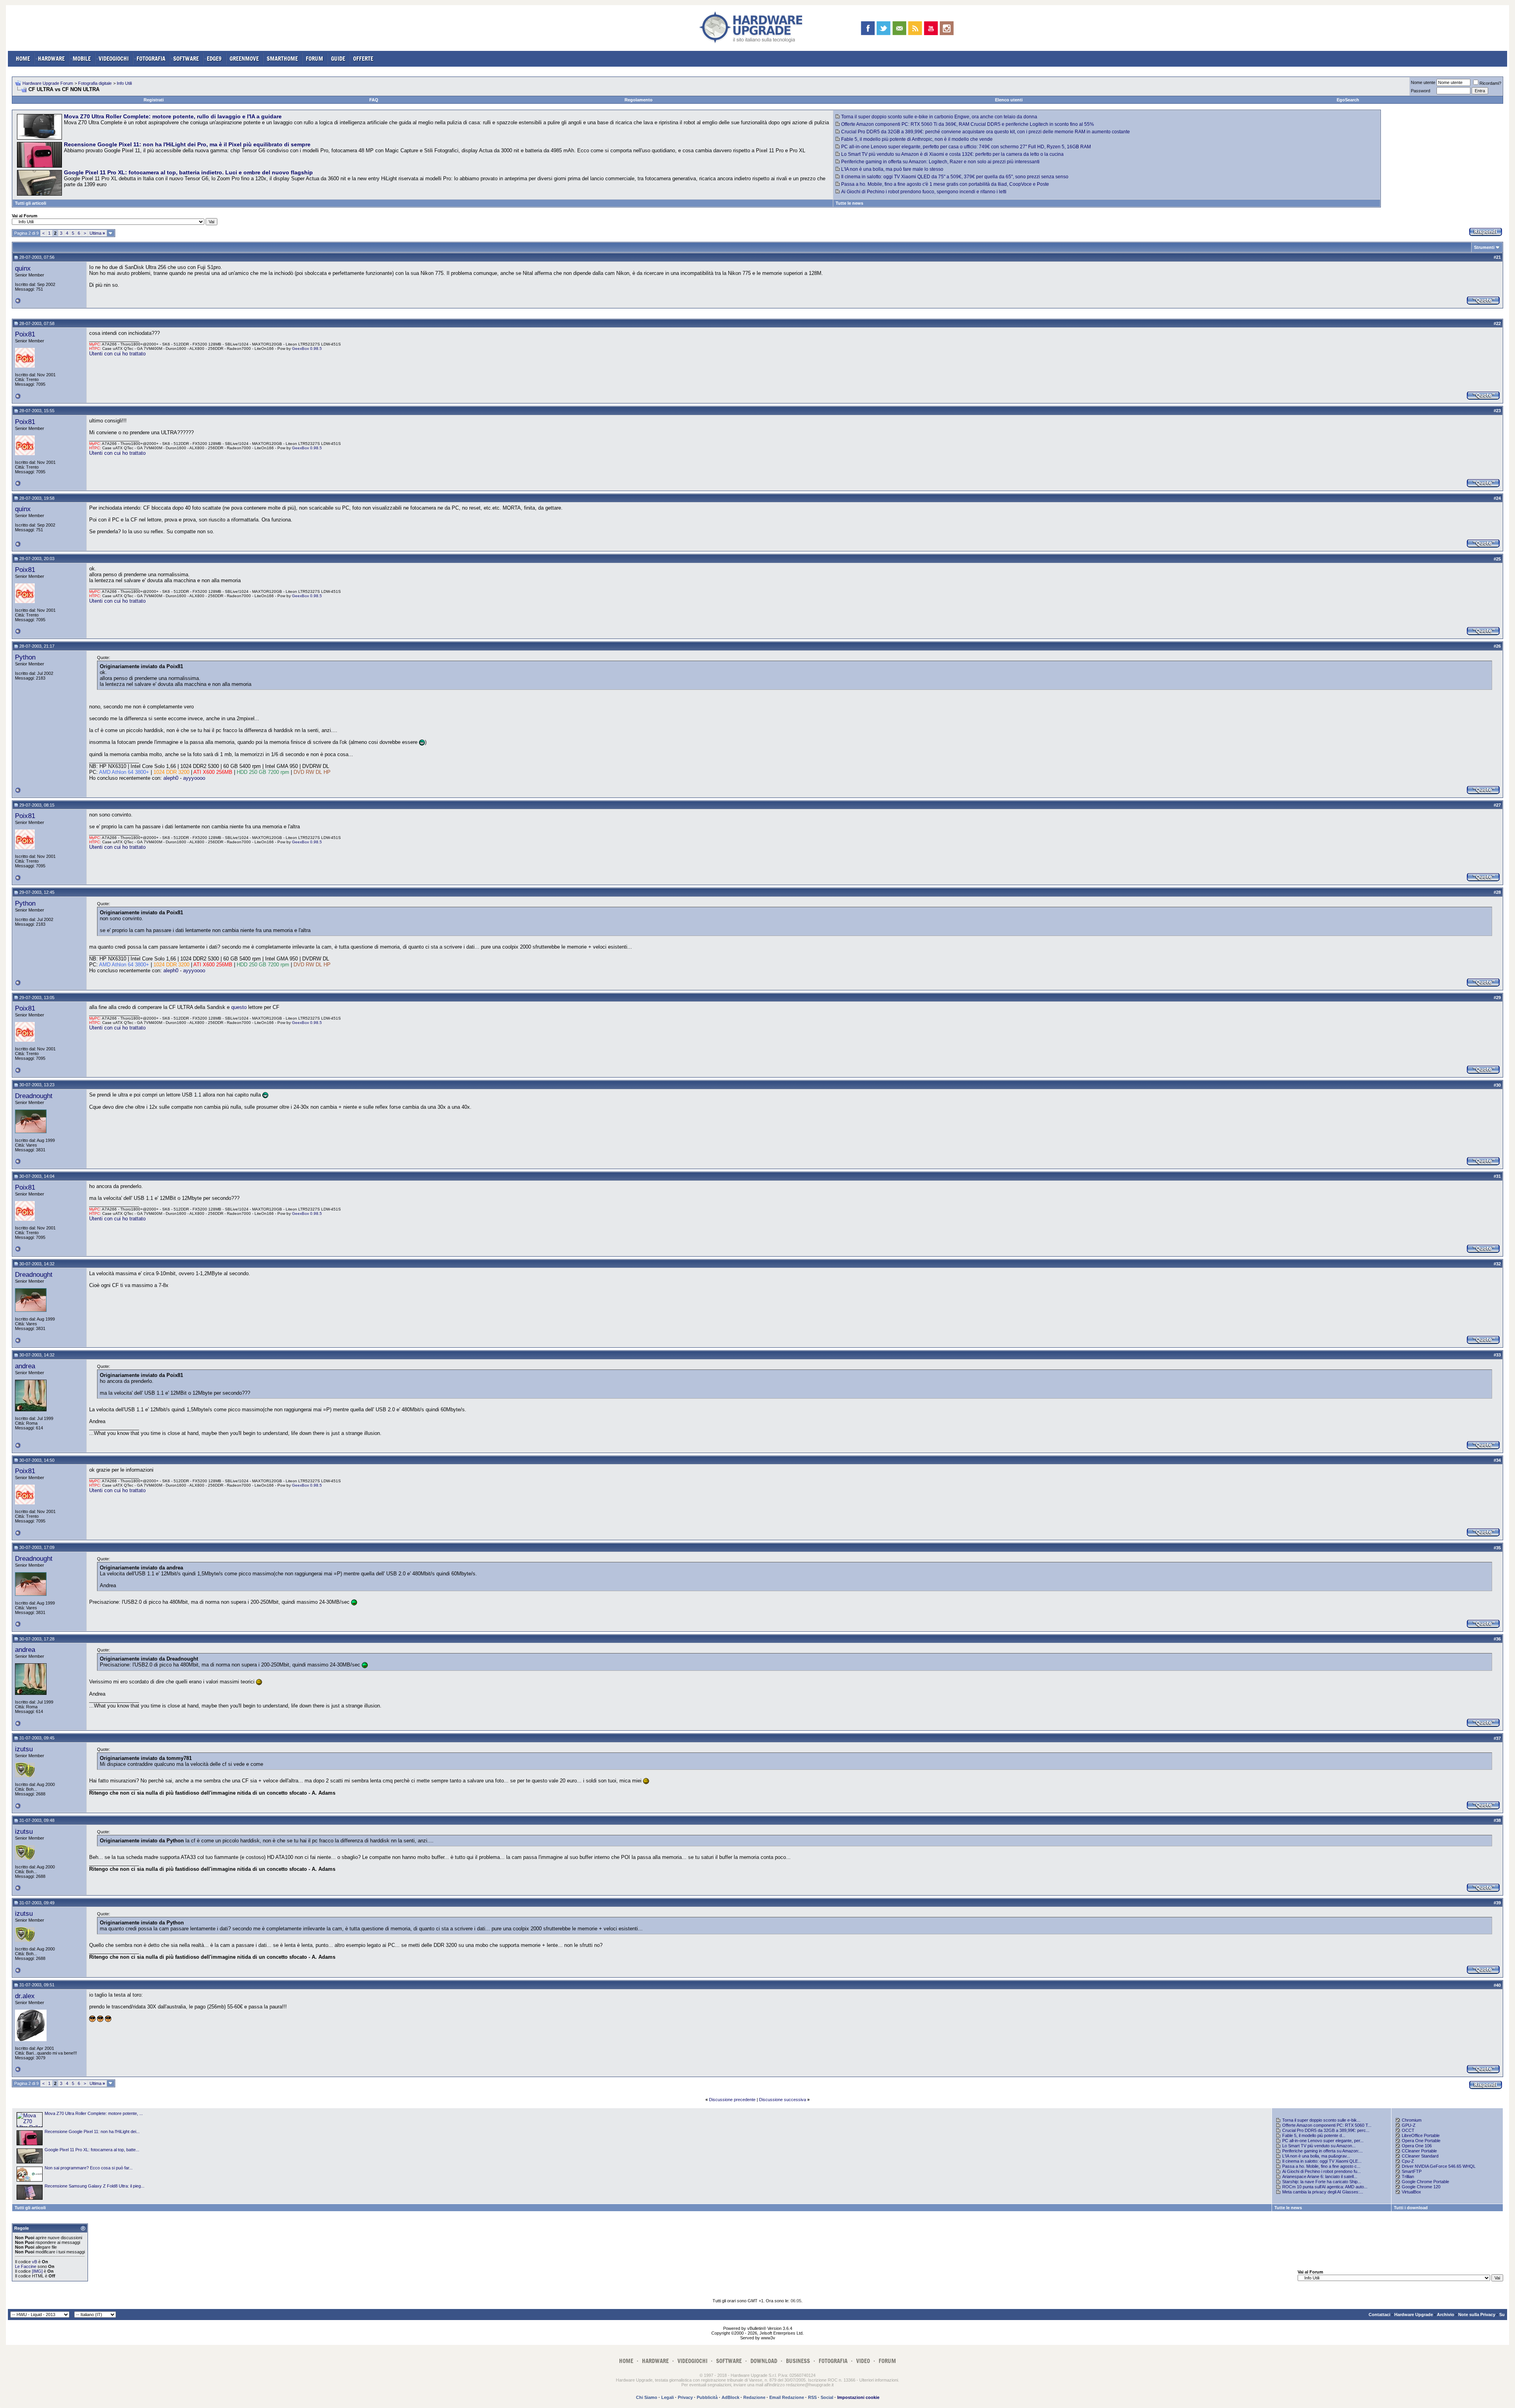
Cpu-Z (1408, 2161)
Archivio (1446, 2315)
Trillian (1408, 2176)
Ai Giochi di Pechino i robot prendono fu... (1321, 2171)
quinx (23, 268)
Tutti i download (1411, 2208)
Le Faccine (26, 2266)
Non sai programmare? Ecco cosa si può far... (89, 2168)
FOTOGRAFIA (151, 59)
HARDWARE (51, 59)
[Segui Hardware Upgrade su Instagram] (947, 28)
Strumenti (1484, 247)
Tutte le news (849, 203)
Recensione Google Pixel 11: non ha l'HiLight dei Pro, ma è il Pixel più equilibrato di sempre (187, 144)
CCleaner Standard (1420, 2156)
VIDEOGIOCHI (114, 59)
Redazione (754, 2397)
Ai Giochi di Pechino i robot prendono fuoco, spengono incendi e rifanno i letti (924, 192)
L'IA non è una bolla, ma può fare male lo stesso (892, 169)
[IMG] (37, 2271)
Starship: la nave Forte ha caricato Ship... (1322, 2182)
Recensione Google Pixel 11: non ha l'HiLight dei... (92, 2132)
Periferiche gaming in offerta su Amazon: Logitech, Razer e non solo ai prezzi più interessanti (940, 162)
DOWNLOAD (764, 2361)
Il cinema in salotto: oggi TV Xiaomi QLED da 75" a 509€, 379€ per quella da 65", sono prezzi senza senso (955, 177)
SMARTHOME (282, 59)
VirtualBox (1411, 2192)
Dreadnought (34, 1096)
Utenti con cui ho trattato (117, 354)
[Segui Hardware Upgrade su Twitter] (884, 28)
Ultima (97, 233)
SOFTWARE (186, 59)
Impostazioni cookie (858, 2397)
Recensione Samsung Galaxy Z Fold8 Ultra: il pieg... (94, 2186)
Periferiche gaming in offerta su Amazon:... (1322, 2151)
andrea (25, 1366)
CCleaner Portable (1419, 2151)
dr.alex (25, 1996)
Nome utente (1423, 82)
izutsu (24, 1749)
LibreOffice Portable (1421, 2135)
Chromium (1412, 2120)
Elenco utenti (1009, 100)
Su (1502, 2315)
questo (239, 1007)
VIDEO (863, 2361)
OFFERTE (363, 59)
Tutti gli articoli (31, 203)
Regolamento (639, 100)
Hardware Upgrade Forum (48, 83)
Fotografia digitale (95, 83)
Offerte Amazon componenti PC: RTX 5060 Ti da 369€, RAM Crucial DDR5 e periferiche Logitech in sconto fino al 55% (968, 124)
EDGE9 (214, 59)
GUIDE (338, 59)
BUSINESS (798, 2361)
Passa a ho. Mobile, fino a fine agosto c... (1321, 2166)
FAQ (374, 100)
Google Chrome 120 (1421, 2187)
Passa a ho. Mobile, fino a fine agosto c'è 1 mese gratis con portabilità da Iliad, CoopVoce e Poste (945, 184)
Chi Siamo (647, 2397)
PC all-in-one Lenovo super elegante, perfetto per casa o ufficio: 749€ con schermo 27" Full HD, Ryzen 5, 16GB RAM (966, 147)
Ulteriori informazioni (879, 2380)
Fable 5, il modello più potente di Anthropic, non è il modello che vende (917, 139)
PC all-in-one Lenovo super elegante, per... (1323, 2141)
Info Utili (124, 83)
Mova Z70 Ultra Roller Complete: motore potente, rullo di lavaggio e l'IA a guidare (173, 116)
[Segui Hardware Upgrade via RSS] (915, 28)
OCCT (1408, 2130)
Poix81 (25, 334)
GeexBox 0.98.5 (307, 348)
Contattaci (1379, 2315)
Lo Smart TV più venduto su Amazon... (1319, 2146)
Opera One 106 (1417, 2146)
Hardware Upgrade (1414, 2315)
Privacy (685, 2397)
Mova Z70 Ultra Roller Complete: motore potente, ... (94, 2113)
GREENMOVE (244, 59)
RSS (812, 2397)
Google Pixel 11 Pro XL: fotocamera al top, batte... (92, 2150)
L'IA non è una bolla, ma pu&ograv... (1316, 2156)
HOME (23, 59)
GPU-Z (1409, 2125)
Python (25, 657)
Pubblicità (707, 2397)
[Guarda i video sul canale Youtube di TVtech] (931, 28)
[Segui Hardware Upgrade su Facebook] (868, 28)
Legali (668, 2397)
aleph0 (171, 778)
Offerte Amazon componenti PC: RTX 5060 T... (1327, 2125)
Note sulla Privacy (1477, 2315)
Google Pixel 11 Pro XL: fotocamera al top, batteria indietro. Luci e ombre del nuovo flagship (188, 172)
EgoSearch (1348, 100)
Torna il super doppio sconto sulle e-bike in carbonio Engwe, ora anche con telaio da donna (939, 117)
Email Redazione (787, 2397)
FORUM (314, 59)
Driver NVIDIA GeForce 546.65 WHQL (1439, 2166)
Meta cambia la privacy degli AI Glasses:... (1323, 2192)
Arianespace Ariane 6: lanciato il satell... (1320, 2176)
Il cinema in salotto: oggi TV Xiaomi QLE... (1322, 2161)
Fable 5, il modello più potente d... (1314, 2135)
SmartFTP (1412, 2171)
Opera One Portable (1421, 2141)
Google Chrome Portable (1425, 2182)
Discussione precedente (732, 2100)
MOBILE (82, 59)
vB (35, 2262)
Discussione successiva (783, 2100)
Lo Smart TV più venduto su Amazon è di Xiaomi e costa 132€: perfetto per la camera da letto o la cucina (952, 154)
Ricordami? (1490, 83)
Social (827, 2397)
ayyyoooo (194, 778)
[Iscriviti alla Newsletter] (899, 28)
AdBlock (730, 2397)
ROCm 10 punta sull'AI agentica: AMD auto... (1325, 2187)
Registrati (154, 100)
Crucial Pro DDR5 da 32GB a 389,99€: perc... (1326, 2130)
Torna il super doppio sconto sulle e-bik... (1321, 2120)
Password (1421, 91)
